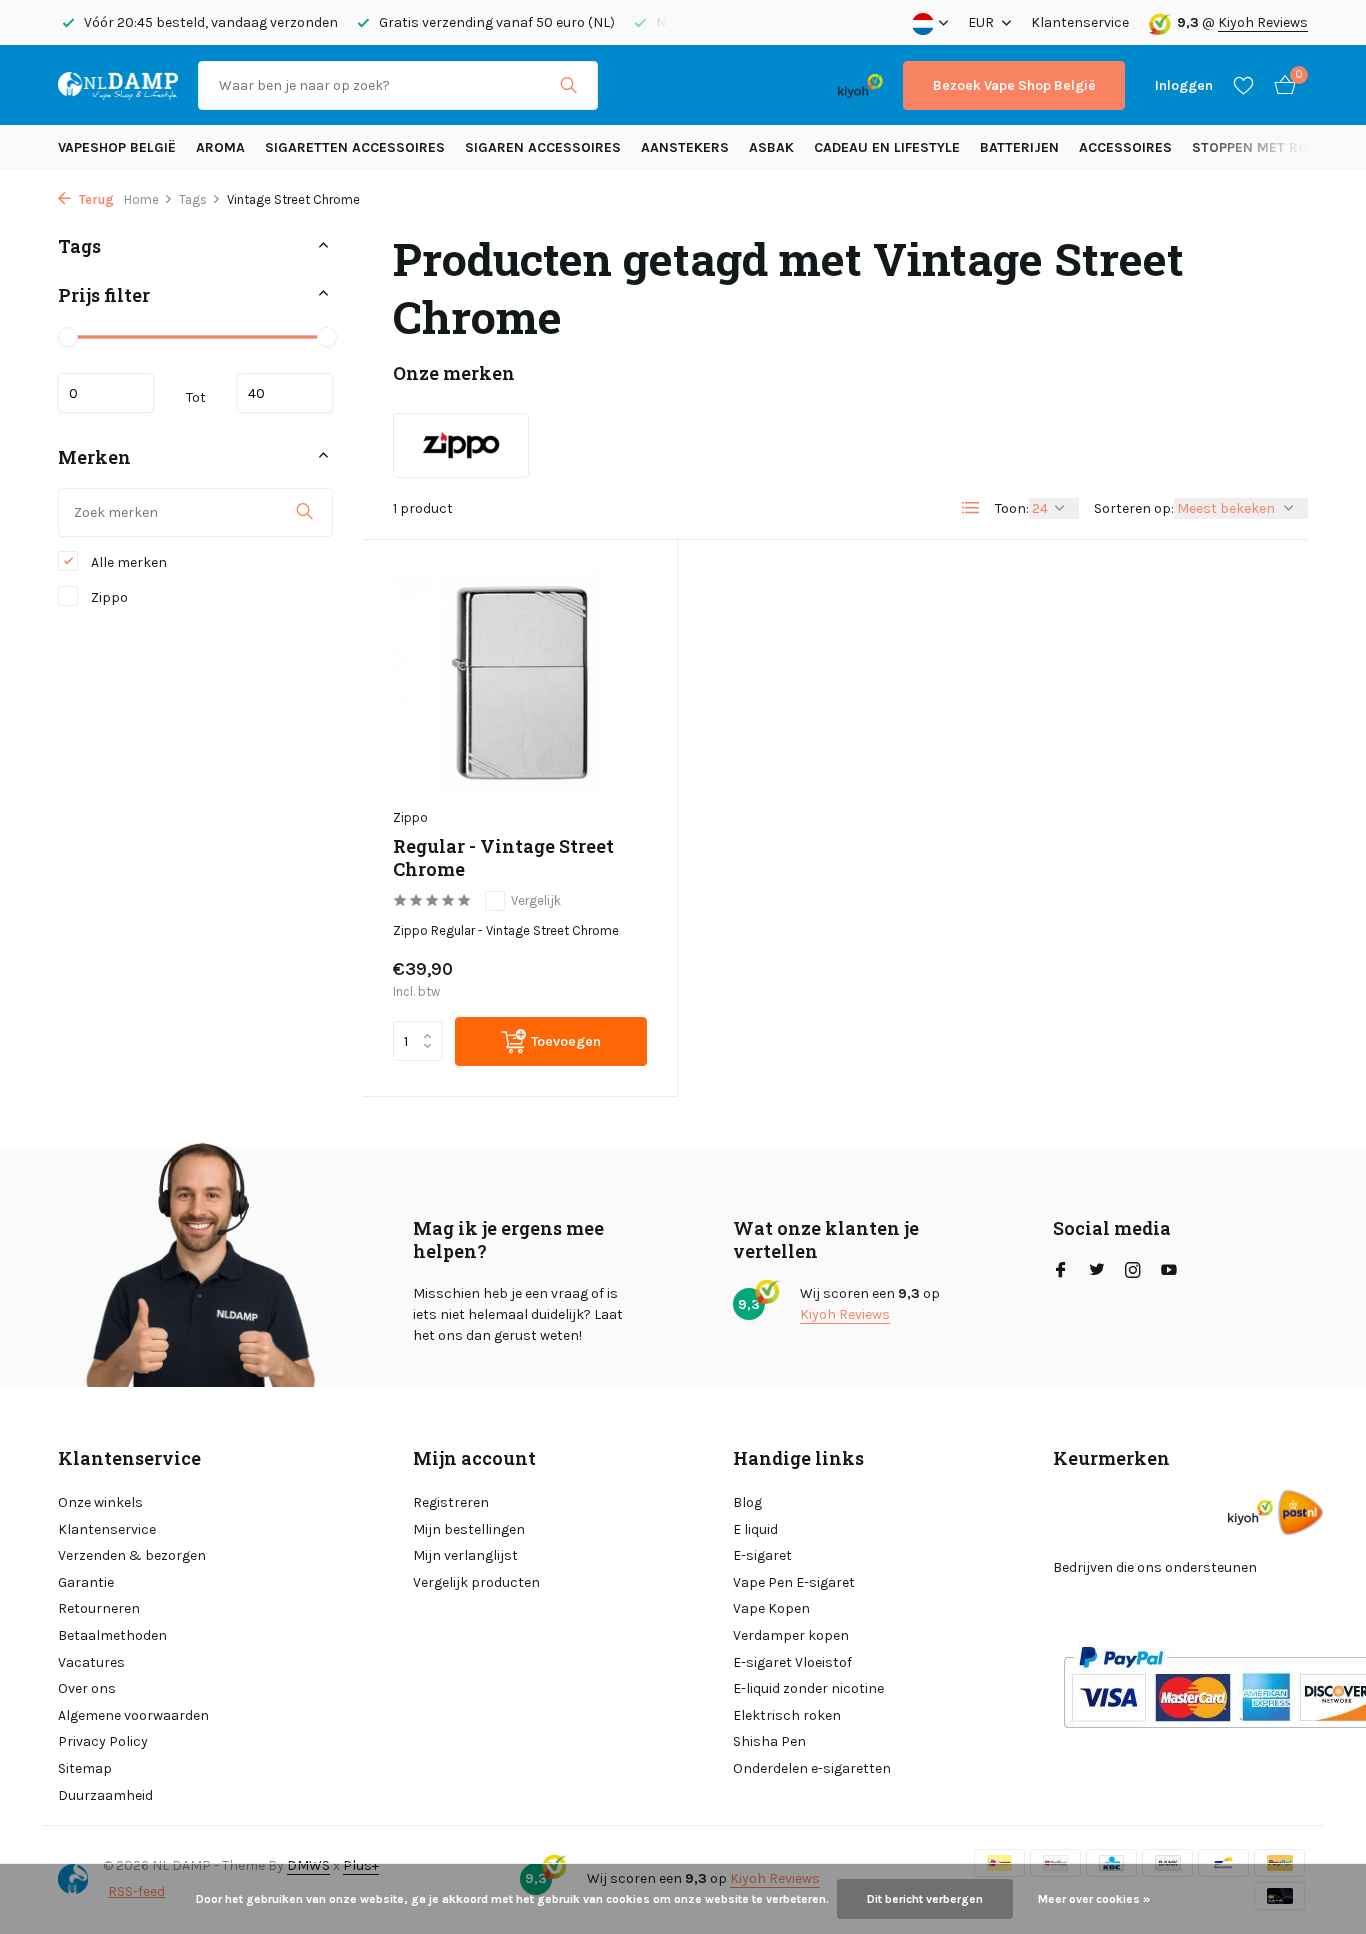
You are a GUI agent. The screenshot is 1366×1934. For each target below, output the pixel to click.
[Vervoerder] (1300, 1512)
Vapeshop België (117, 147)
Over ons (87, 1688)
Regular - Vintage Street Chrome (503, 858)
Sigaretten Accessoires (355, 147)
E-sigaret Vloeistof (792, 1662)
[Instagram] (1133, 1272)
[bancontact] (778, 85)
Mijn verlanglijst (465, 1555)
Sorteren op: (1134, 508)
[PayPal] (696, 85)
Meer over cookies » (1094, 1899)
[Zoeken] (568, 85)
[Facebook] (1061, 1272)
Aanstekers (685, 147)
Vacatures (91, 1662)
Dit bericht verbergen (925, 1899)
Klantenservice (1080, 22)
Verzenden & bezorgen (132, 1555)
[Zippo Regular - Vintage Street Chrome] (520, 683)
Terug (95, 199)
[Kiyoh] (860, 85)
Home (141, 199)
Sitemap (85, 1768)
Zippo (108, 596)
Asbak (771, 147)
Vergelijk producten (476, 1582)
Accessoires (1125, 147)
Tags (193, 199)
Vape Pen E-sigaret (794, 1582)
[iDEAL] (636, 85)
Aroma (220, 147)
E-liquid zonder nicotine (808, 1688)
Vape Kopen (771, 1608)
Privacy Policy (103, 1741)
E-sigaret (762, 1555)
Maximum (285, 392)
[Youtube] (1169, 1272)
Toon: (1012, 508)
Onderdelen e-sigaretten (812, 1768)
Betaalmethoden (112, 1635)
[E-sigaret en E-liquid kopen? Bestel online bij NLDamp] (118, 85)
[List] (971, 508)
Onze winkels (100, 1502)
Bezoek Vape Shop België (1014, 85)
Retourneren (99, 1608)
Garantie (86, 1582)
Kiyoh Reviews (1263, 22)
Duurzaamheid (105, 1795)
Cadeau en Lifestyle (887, 147)
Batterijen (1019, 147)
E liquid (755, 1529)
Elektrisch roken (787, 1715)
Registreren (451, 1502)
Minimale (106, 392)
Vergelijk (536, 900)
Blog (747, 1502)
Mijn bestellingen (469, 1529)
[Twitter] (1097, 1272)
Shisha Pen (769, 1741)
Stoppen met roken (1263, 147)
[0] (1280, 85)
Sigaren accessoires (543, 147)
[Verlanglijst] (1243, 85)
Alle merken (127, 561)
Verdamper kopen (791, 1635)
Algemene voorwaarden (133, 1715)
